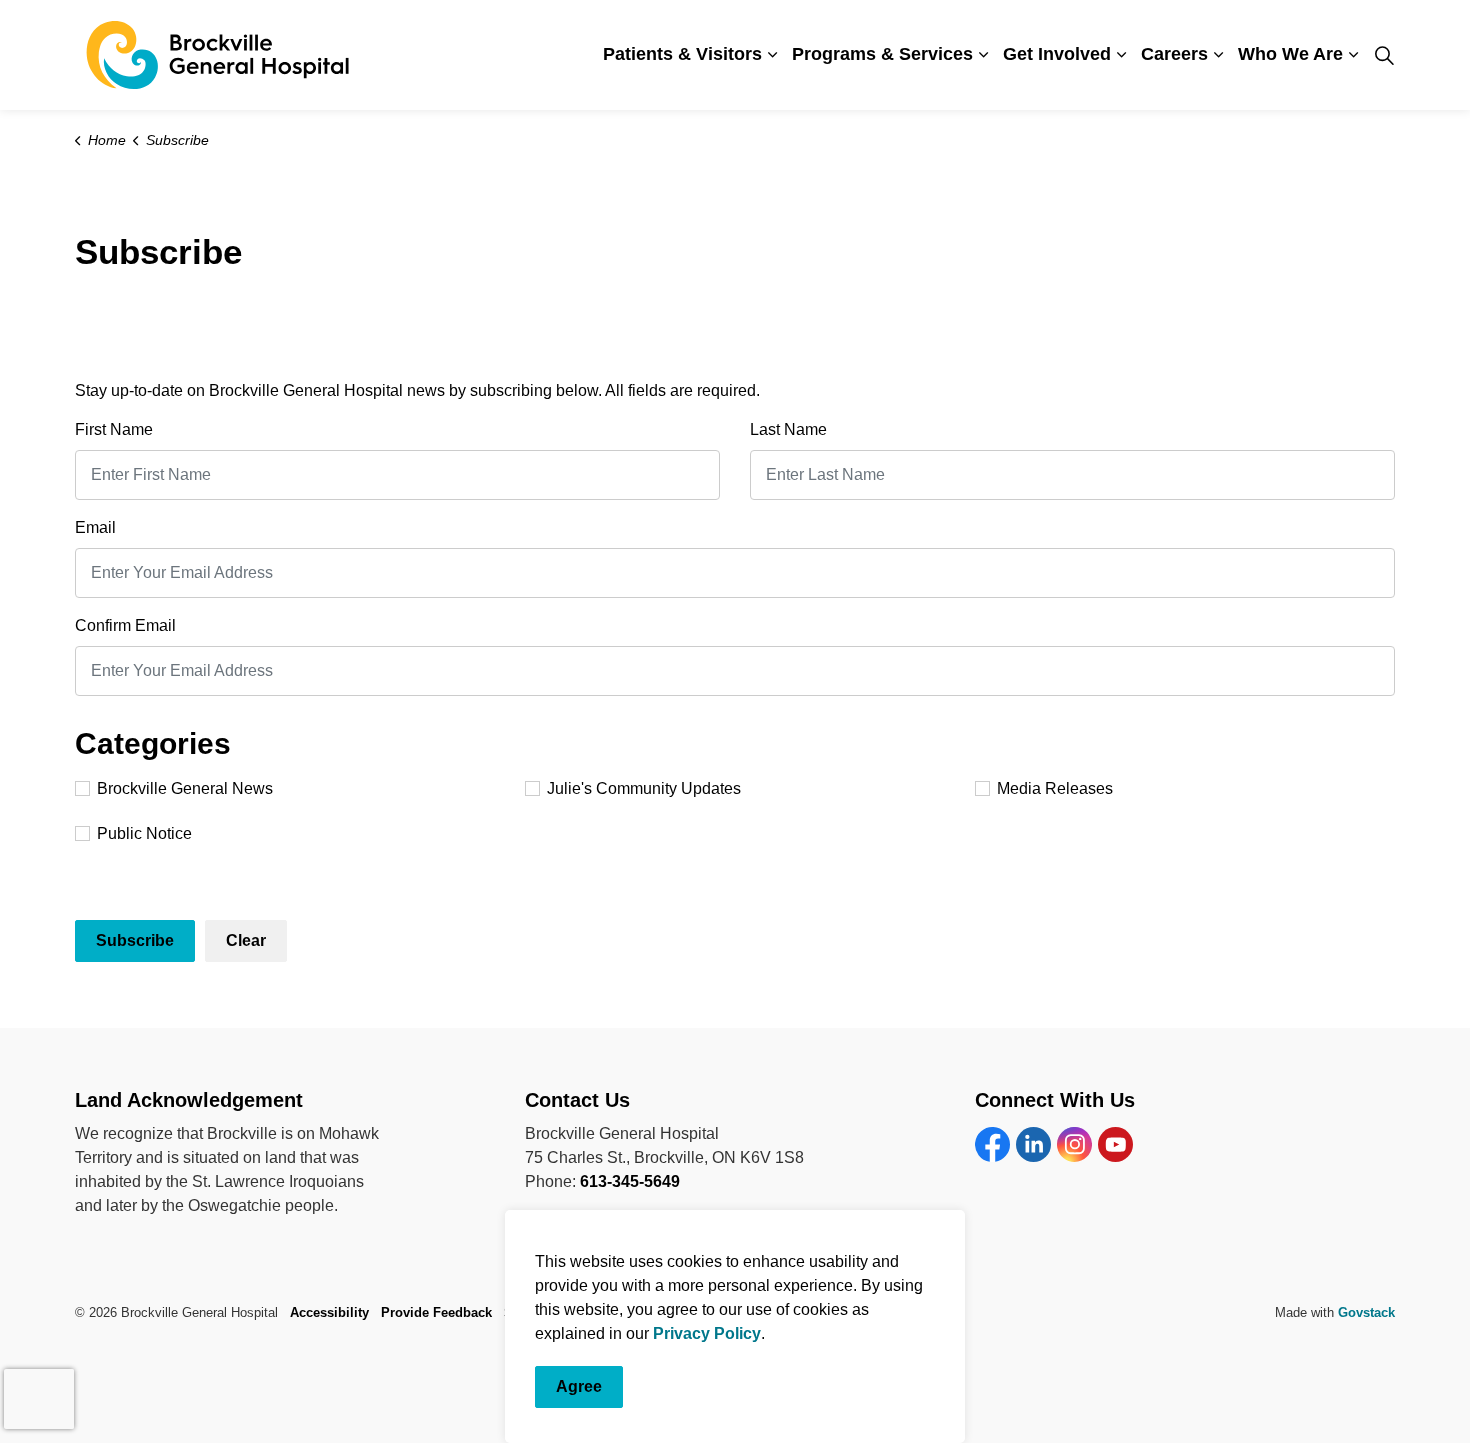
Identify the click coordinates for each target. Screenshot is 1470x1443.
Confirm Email (125, 625)
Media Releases (1055, 788)
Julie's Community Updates (644, 788)
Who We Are (1290, 54)
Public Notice (144, 833)
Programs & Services (882, 54)
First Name (114, 429)
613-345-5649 (630, 1181)
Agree (579, 1386)
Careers (1174, 54)
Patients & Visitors (682, 54)
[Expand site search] (1384, 55)
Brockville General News (185, 788)
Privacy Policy (707, 1333)
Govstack (1366, 1312)
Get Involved (1057, 54)
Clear (246, 940)
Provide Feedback (436, 1312)
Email (95, 527)
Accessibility (329, 1312)
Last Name (788, 429)
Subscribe (135, 940)
